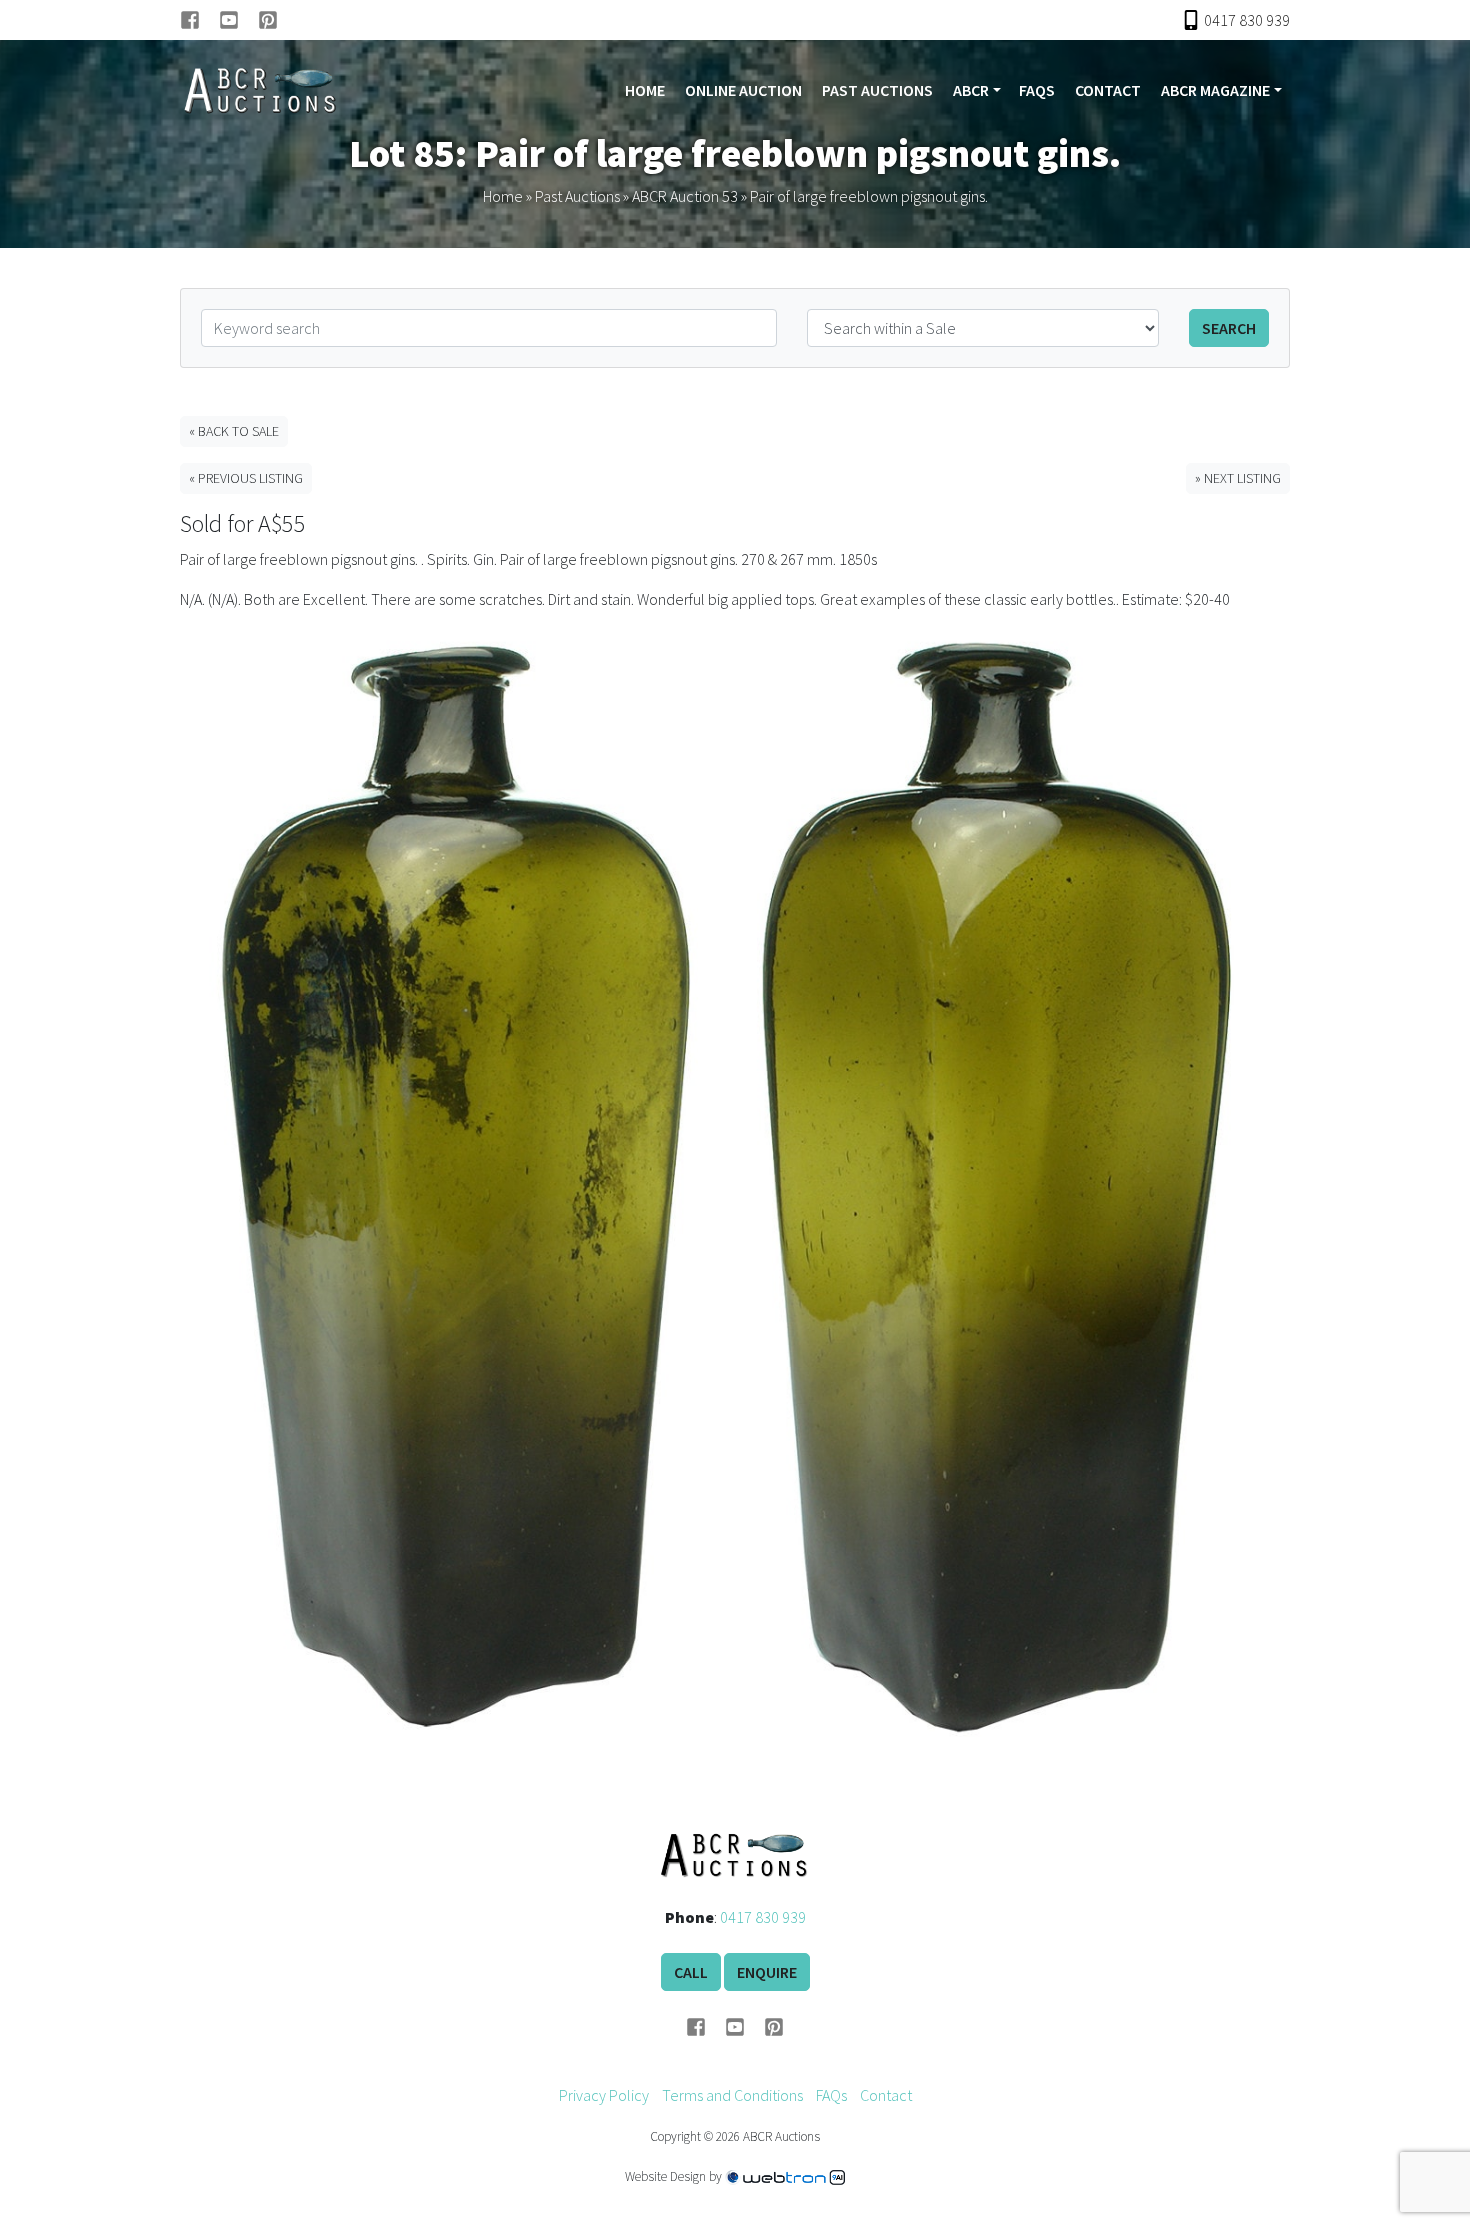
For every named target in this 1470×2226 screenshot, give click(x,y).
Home (645, 90)
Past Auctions (877, 90)
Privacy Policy (604, 2095)
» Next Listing (1238, 478)
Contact (1108, 90)
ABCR (971, 90)
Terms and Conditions (732, 2095)
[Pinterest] (268, 20)
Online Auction (743, 90)
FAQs (1037, 90)
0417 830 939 (763, 1917)
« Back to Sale (234, 431)
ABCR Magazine (1215, 90)
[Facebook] (199, 20)
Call (691, 1972)
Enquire (767, 1972)
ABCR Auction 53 (685, 196)
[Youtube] (238, 20)
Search (1229, 328)
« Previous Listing (246, 478)
